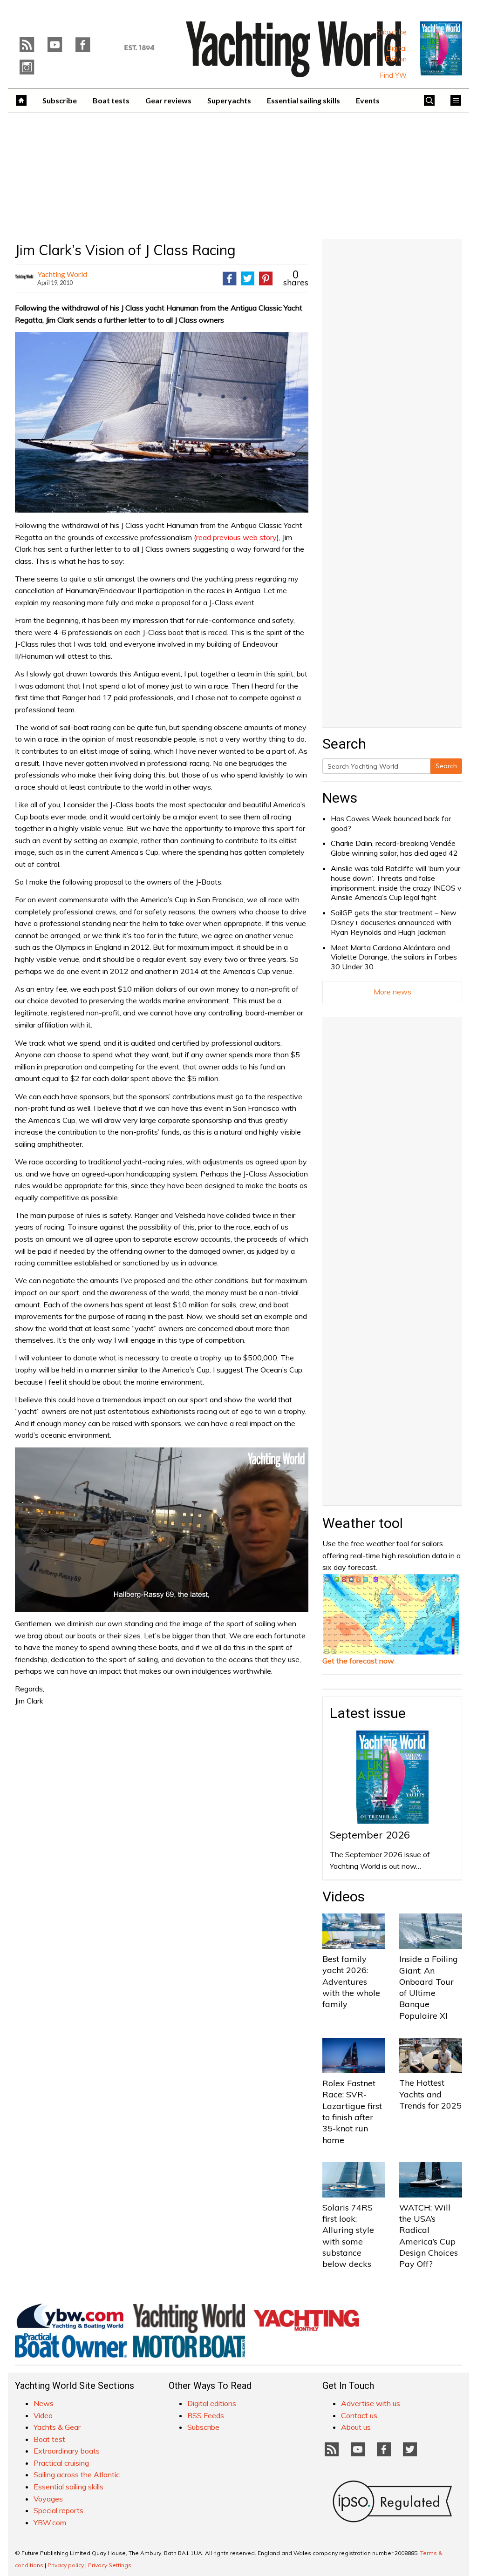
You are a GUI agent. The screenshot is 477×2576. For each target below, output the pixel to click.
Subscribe (392, 32)
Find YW (393, 75)
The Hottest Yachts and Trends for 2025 (430, 2094)
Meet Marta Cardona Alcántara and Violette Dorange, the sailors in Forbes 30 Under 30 (394, 957)
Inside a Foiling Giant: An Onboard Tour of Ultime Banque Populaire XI (429, 1987)
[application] (162, 1530)
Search (446, 766)
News (340, 798)
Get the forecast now (358, 1661)
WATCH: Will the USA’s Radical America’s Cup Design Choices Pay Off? (429, 2236)
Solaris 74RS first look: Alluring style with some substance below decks (348, 2236)
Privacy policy (66, 2565)
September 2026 (370, 1835)
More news (392, 992)
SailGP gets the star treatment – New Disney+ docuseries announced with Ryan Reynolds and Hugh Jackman (394, 922)
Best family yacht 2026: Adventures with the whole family (351, 1981)
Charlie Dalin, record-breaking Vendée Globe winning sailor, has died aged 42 (394, 848)
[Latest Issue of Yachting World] (441, 48)
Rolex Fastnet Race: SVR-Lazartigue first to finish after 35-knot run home (352, 2111)
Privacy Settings (110, 2565)
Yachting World (62, 274)
